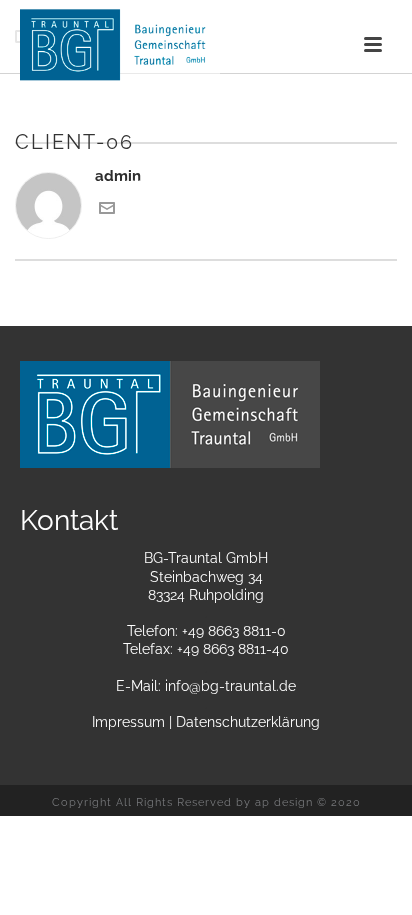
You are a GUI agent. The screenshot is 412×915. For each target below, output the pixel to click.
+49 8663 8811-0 (234, 631)
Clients (193, 184)
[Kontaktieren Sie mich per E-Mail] (107, 211)
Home (138, 184)
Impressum (128, 722)
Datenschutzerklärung (248, 722)
